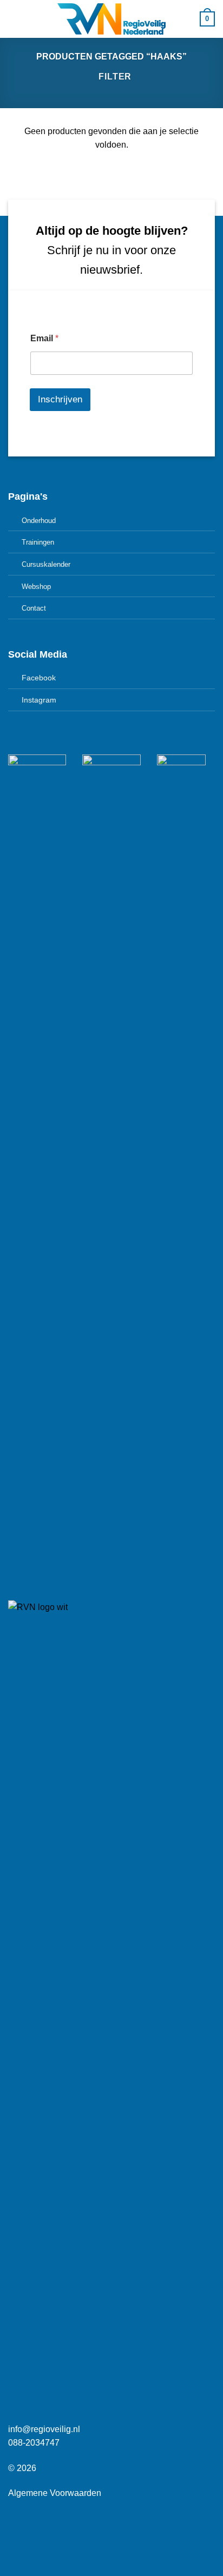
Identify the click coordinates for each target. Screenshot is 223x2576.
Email (44, 338)
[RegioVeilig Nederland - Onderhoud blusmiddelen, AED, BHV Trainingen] (111, 19)
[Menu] (15, 19)
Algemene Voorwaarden (55, 2493)
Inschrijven (60, 399)
